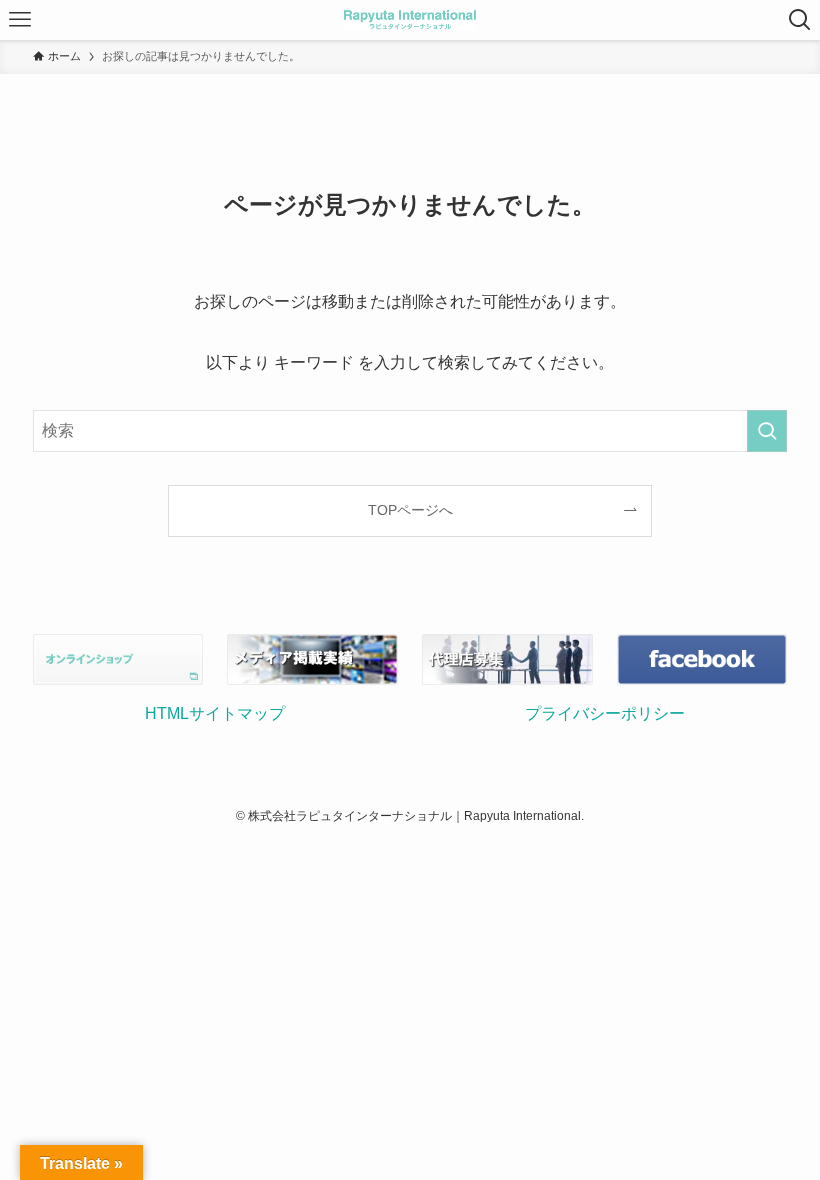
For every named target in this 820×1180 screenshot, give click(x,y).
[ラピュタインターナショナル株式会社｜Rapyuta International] (409, 20)
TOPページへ (410, 510)
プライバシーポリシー (605, 713)
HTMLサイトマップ (215, 713)
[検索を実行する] (767, 431)
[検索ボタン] (800, 20)
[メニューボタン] (20, 20)
